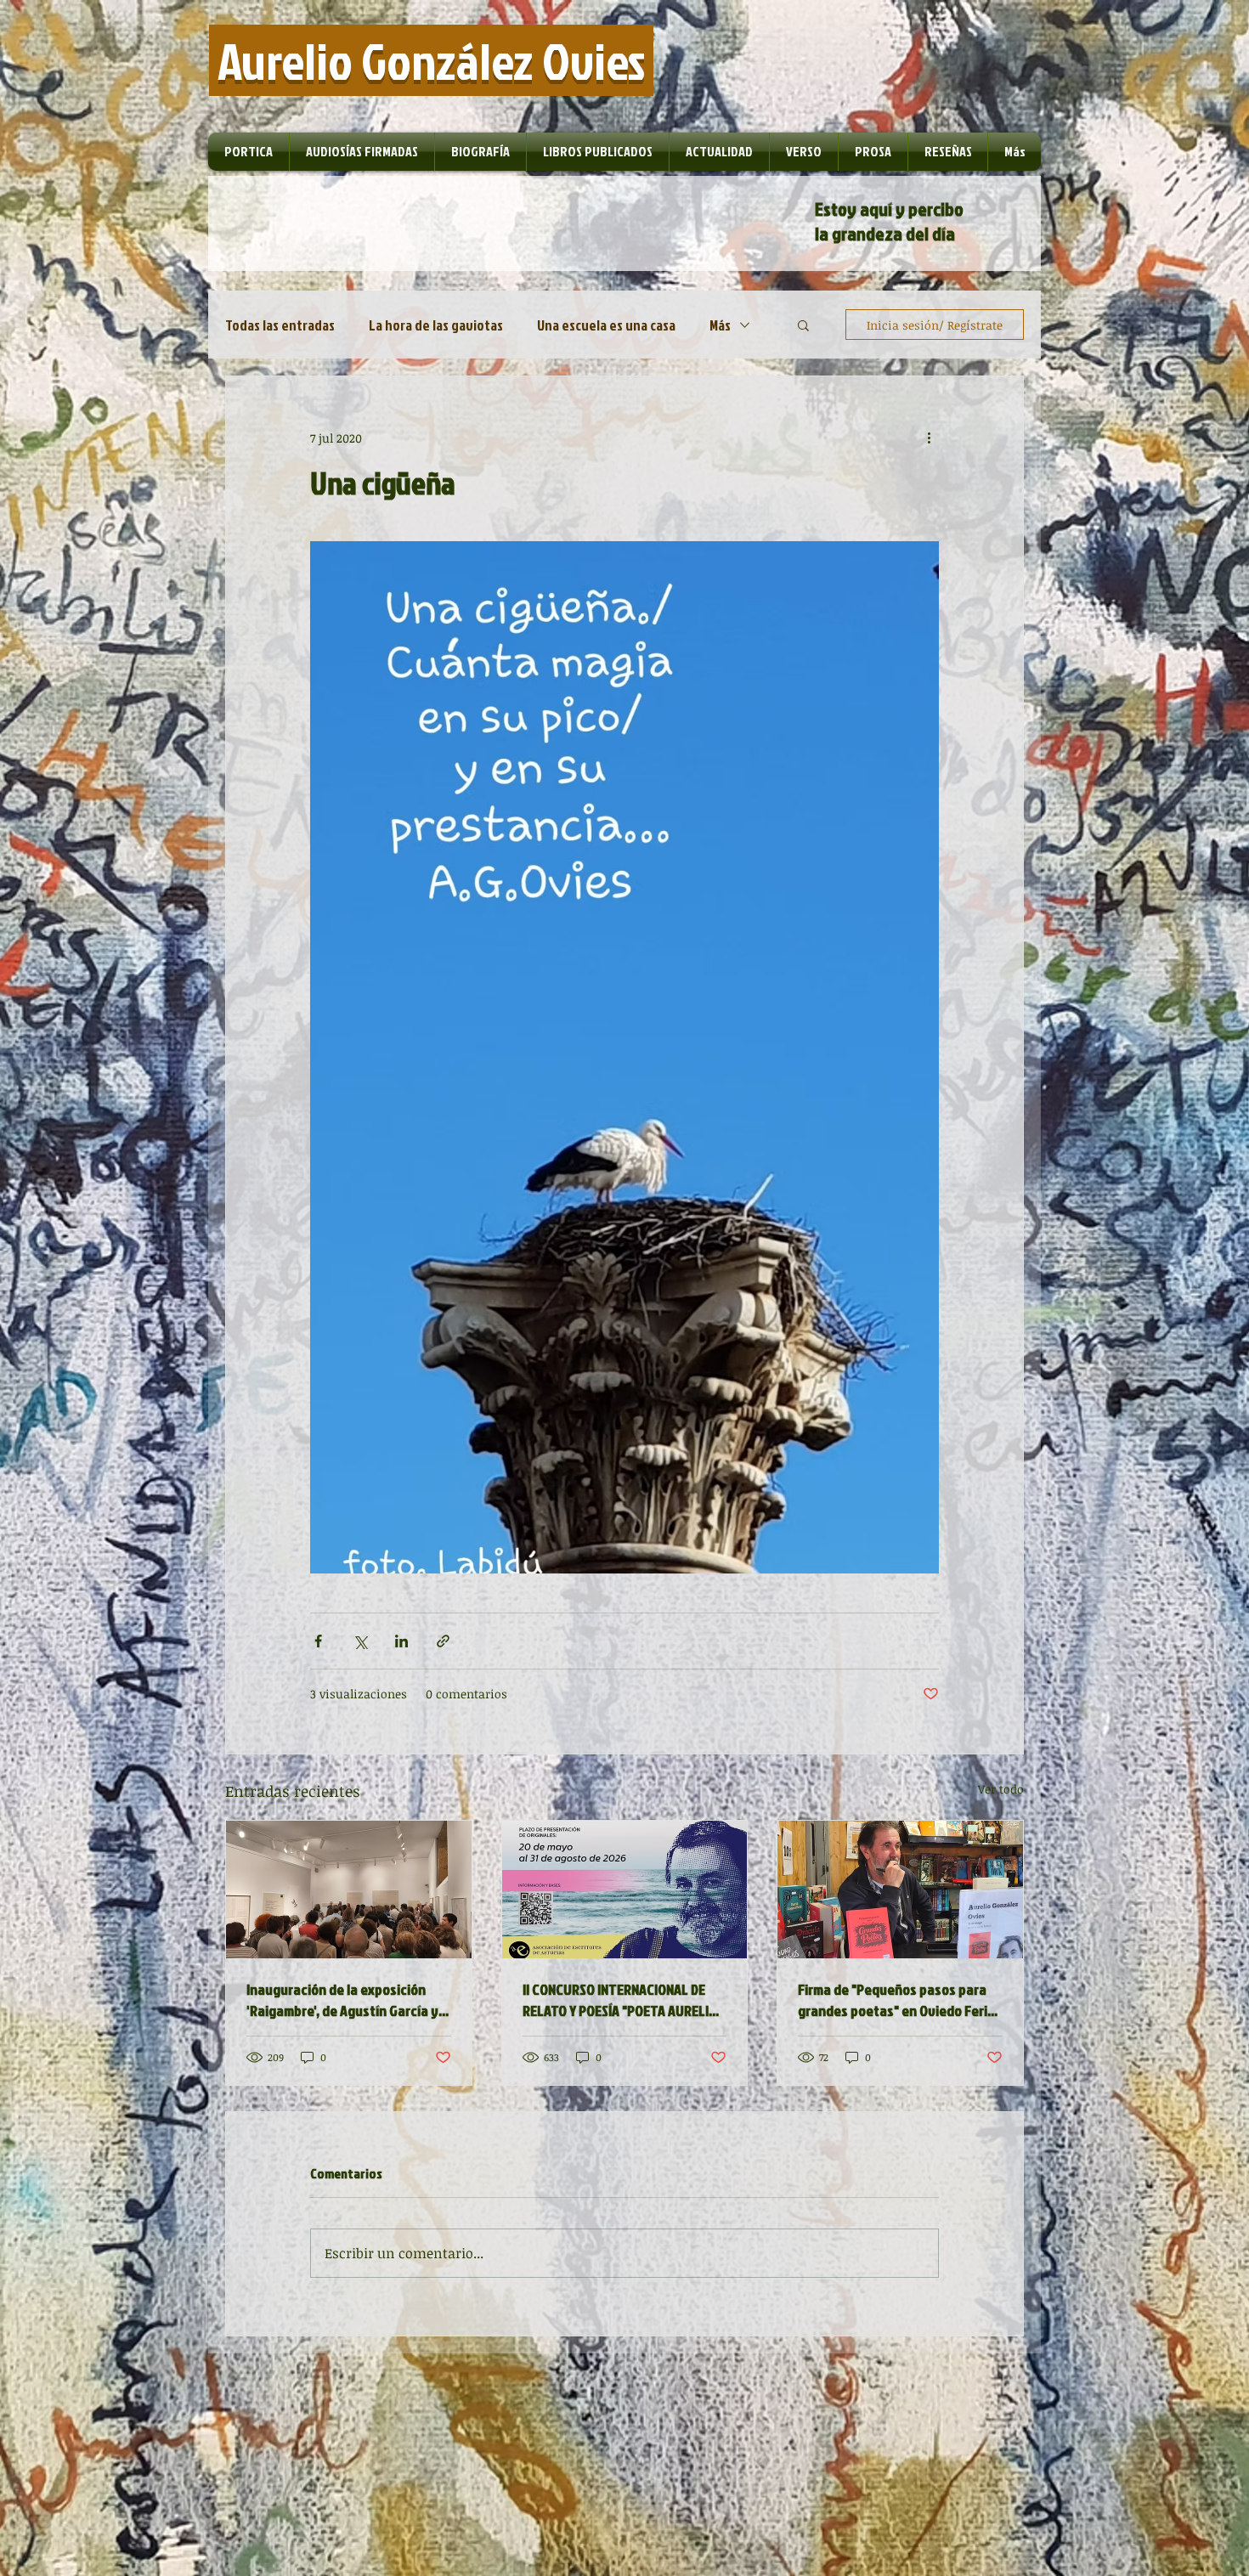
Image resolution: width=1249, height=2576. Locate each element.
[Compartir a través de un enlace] (443, 1641)
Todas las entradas (280, 325)
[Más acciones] (929, 438)
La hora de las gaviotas (436, 325)
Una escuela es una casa (606, 325)
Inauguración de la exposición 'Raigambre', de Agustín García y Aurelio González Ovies (342, 2000)
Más (720, 325)
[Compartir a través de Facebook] (318, 1641)
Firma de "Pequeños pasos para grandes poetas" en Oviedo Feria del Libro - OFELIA (896, 2000)
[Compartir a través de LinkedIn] (401, 1641)
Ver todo (1001, 1789)
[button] (803, 325)
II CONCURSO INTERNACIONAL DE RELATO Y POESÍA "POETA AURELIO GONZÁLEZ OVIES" (620, 2000)
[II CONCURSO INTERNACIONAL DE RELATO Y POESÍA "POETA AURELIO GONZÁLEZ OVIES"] (625, 1890)
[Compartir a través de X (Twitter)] (360, 1641)
